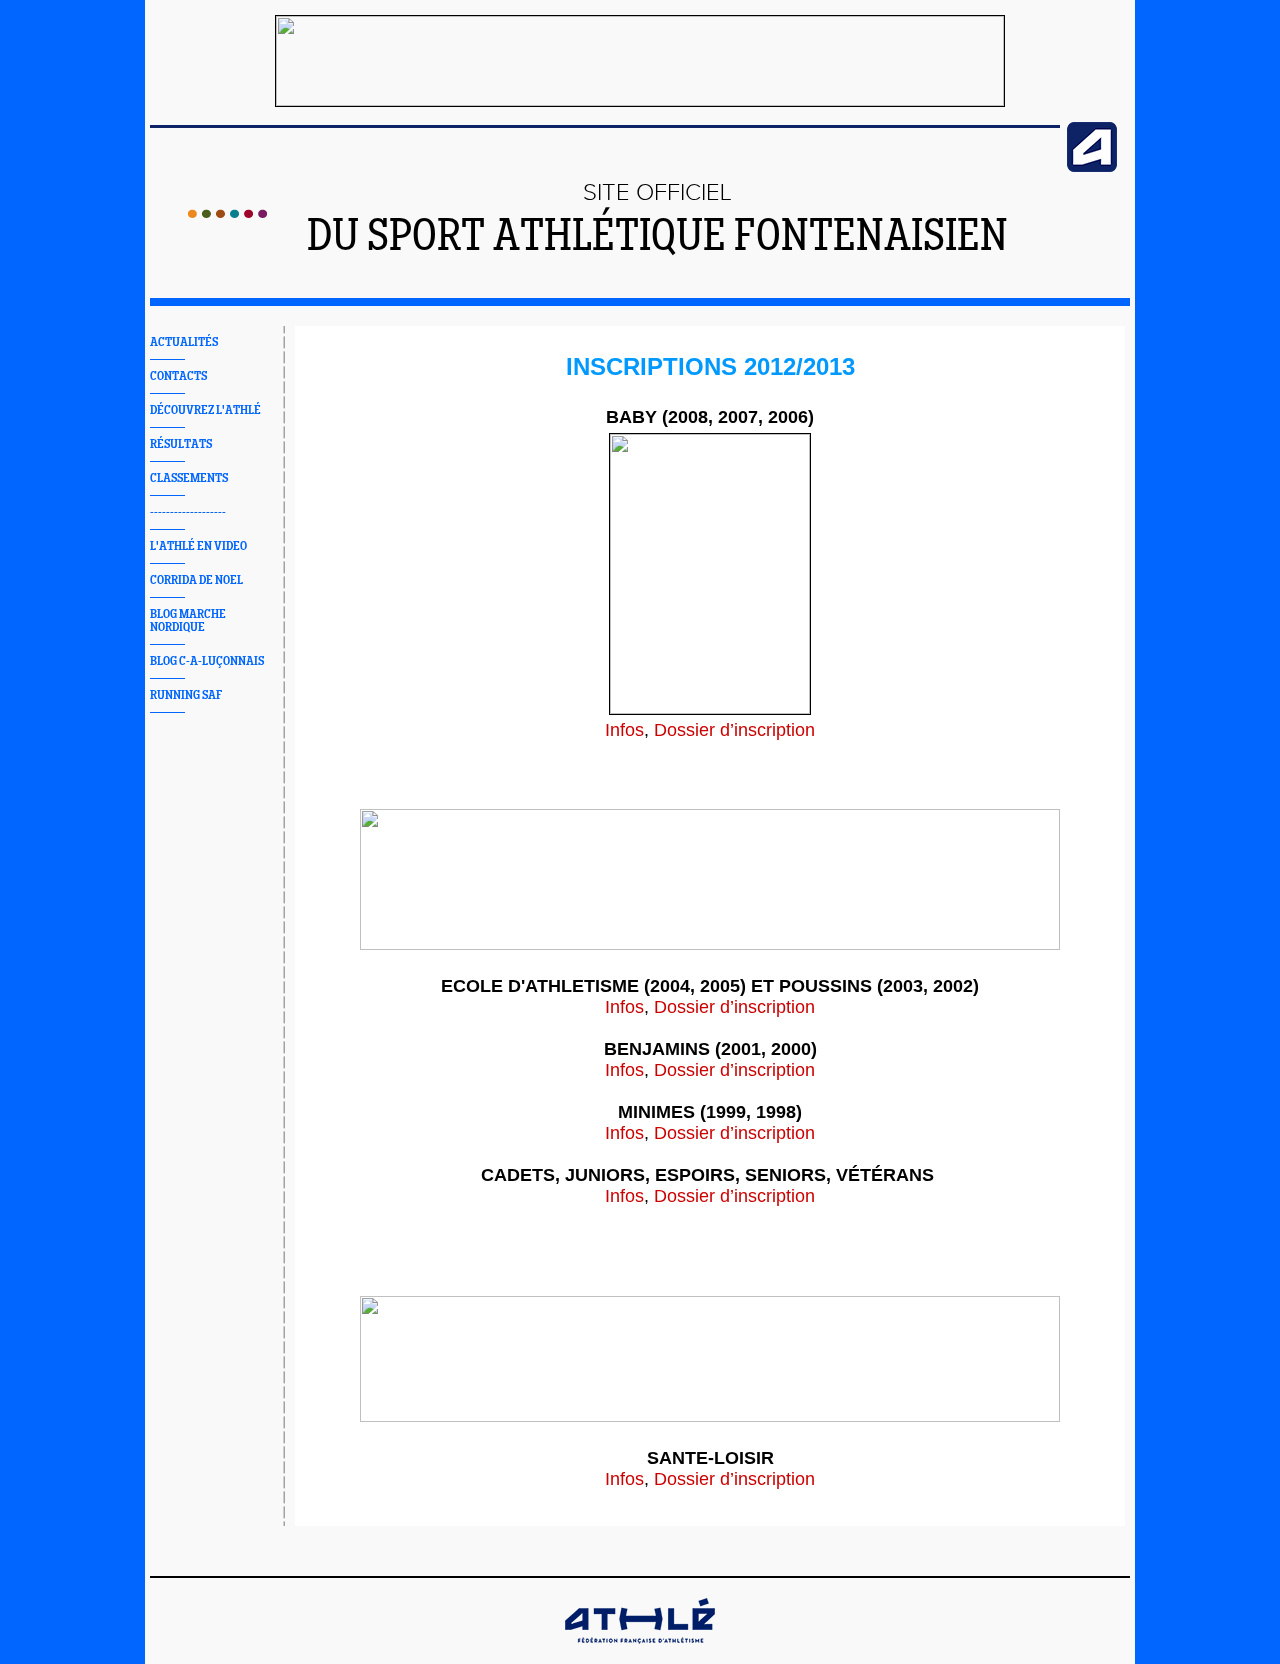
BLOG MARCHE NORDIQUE (188, 621)
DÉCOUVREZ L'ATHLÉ (205, 410)
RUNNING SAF (186, 695)
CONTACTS (178, 376)
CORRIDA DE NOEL (196, 580)
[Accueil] (227, 214)
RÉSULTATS (181, 444)
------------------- (188, 512)
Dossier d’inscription (734, 730)
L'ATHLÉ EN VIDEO (198, 546)
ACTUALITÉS (184, 342)
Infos (624, 730)
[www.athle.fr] (1092, 168)
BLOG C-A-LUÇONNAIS (207, 661)
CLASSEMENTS (189, 478)
